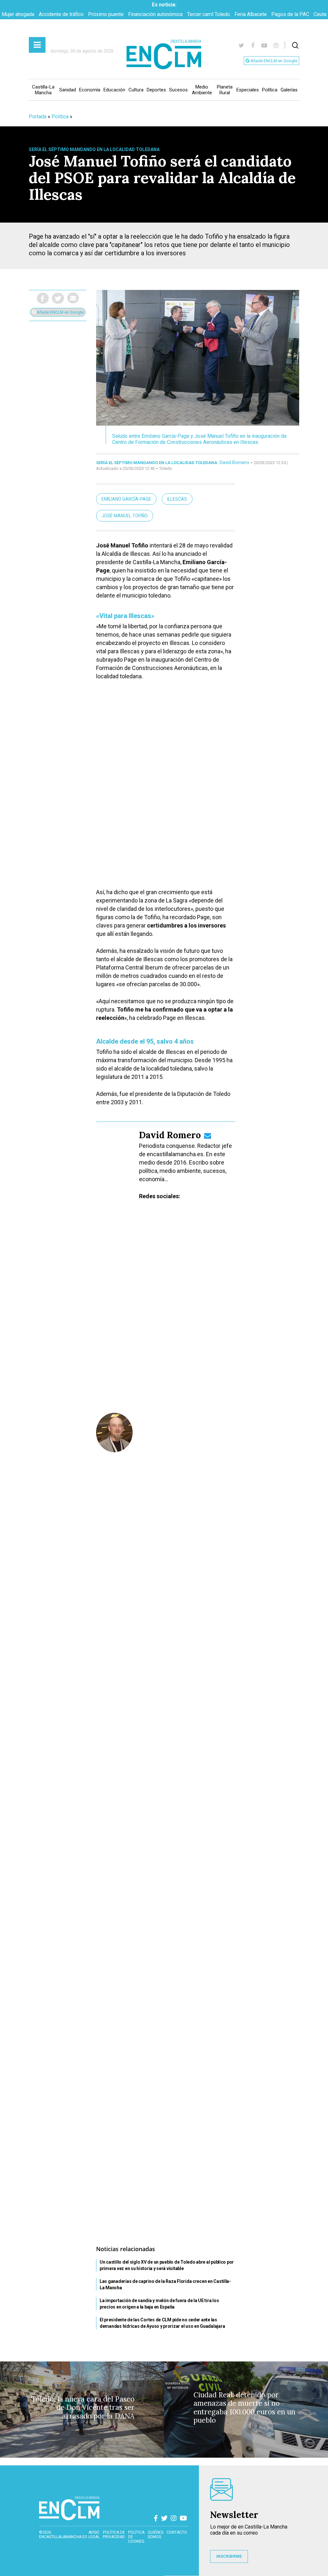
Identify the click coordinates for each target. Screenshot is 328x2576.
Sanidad (68, 90)
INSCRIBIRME (229, 2556)
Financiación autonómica (155, 14)
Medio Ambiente (202, 90)
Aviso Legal (94, 2535)
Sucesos (178, 90)
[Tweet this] (58, 298)
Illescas (177, 499)
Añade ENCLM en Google (273, 61)
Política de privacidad (114, 2535)
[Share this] (43, 298)
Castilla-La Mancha (43, 90)
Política (270, 90)
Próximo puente (106, 14)
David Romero (234, 462)
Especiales (248, 90)
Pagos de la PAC (290, 14)
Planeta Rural (225, 90)
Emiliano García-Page (126, 499)
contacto (177, 2532)
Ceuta (320, 14)
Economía (90, 90)
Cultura (136, 90)
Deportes (156, 90)
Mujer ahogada (18, 14)
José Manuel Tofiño (125, 516)
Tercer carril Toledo (209, 14)
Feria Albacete (251, 14)
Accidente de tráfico (61, 14)
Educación (114, 90)
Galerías (289, 90)
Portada (38, 117)
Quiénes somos (156, 2535)
